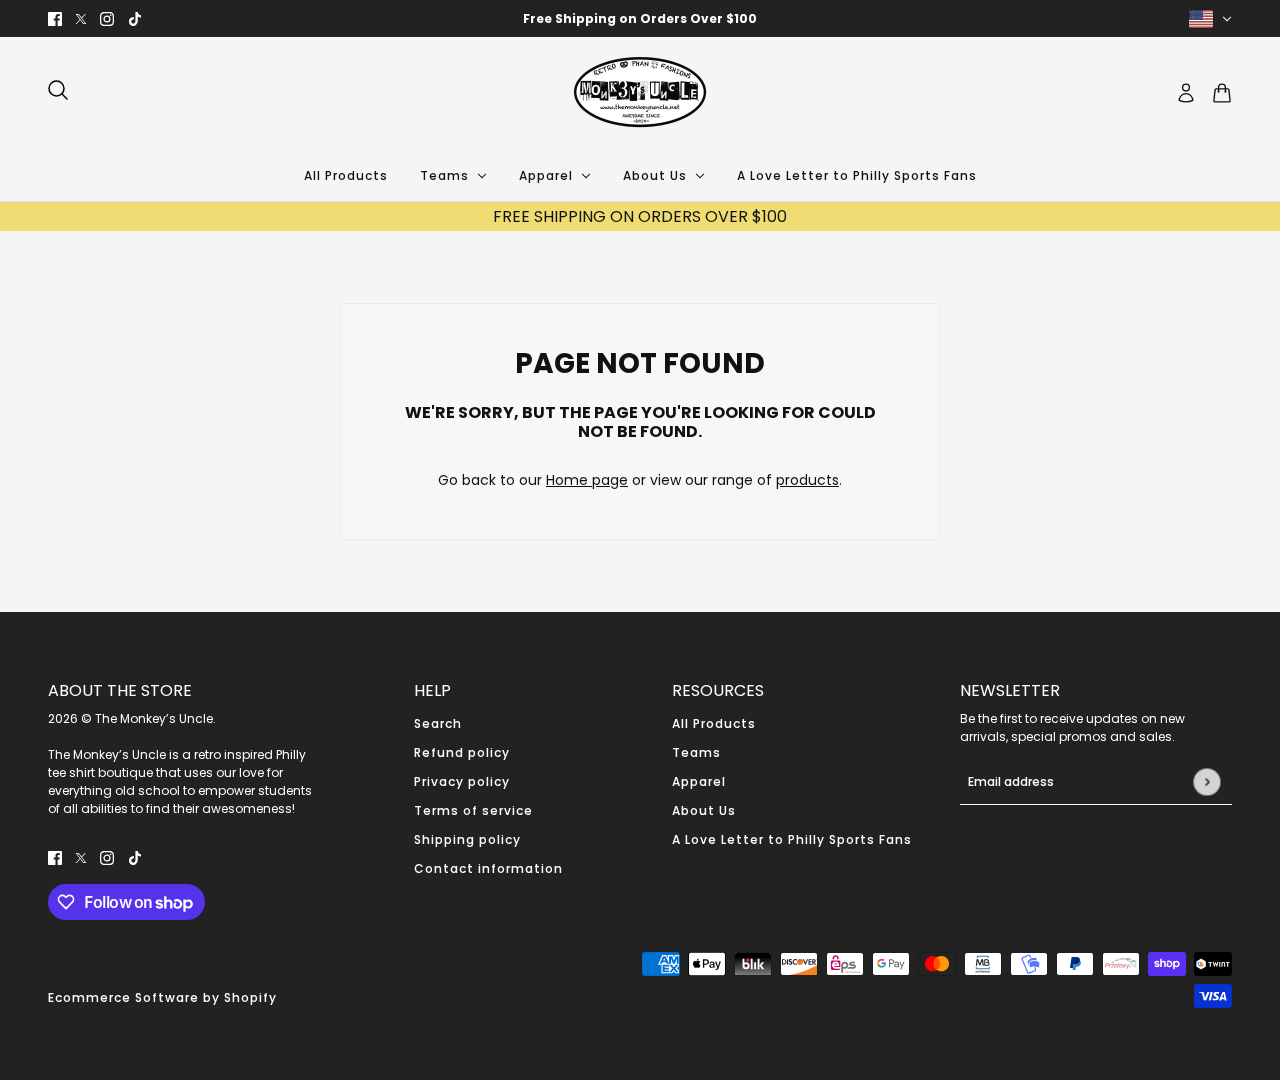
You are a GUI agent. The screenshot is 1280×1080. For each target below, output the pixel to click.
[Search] (58, 90)
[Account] (1186, 93)
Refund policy (462, 752)
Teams (696, 752)
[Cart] (1222, 93)
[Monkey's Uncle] (640, 93)
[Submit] (1206, 781)
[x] (81, 18)
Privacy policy (462, 781)
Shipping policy (467, 839)
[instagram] (107, 18)
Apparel (699, 781)
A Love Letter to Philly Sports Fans (792, 839)
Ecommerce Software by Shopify (162, 997)
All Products (714, 723)
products (807, 480)
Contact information (488, 868)
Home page (587, 480)
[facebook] (55, 18)
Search (438, 723)
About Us (704, 810)
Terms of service (473, 810)
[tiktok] (135, 18)
